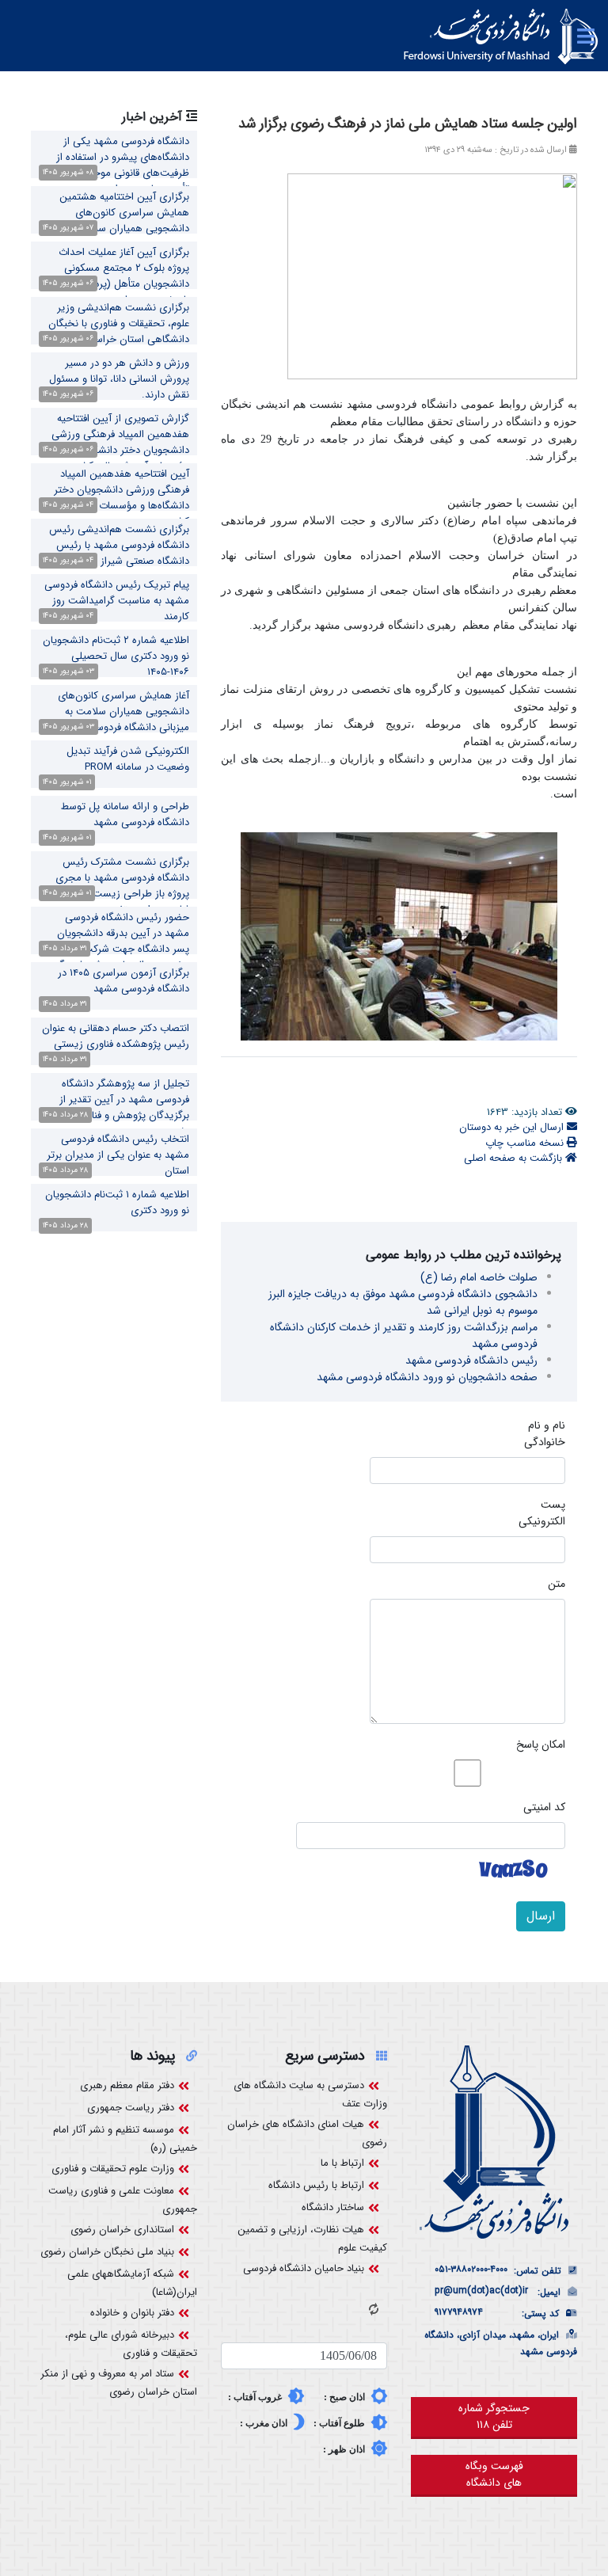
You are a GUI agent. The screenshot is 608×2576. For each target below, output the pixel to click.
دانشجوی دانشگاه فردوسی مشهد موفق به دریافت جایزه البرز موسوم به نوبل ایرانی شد (403, 1302)
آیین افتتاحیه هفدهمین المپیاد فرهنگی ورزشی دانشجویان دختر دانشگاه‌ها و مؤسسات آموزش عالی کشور (117, 498)
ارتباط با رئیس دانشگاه (316, 2185)
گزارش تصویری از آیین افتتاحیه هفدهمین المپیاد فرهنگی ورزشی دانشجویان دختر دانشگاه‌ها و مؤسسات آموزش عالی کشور (120, 442)
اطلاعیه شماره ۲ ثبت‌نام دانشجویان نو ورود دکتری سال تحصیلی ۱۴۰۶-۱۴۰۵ (116, 656)
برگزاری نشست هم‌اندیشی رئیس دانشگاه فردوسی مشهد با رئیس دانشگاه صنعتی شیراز (119, 545)
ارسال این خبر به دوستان (513, 1127)
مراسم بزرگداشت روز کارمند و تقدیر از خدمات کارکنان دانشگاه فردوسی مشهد (404, 1336)
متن (557, 1584)
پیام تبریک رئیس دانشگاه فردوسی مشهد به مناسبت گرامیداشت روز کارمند (117, 601)
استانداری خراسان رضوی (122, 2230)
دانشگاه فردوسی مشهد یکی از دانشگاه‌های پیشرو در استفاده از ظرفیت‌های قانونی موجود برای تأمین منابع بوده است (123, 165)
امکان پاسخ (541, 1745)
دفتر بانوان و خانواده (132, 2313)
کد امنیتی (544, 1807)
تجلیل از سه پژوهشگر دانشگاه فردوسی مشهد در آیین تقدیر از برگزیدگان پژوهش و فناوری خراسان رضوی (114, 1107)
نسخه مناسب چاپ (526, 1143)
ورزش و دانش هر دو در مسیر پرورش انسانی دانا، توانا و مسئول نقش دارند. (119, 379)
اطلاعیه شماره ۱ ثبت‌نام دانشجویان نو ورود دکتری (117, 1202)
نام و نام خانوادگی (545, 1434)
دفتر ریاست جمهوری (131, 2108)
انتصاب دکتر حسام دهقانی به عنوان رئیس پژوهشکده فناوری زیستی (116, 1036)
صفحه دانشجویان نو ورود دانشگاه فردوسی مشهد (427, 1377)
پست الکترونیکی (542, 1513)
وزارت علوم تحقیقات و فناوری (113, 2169)
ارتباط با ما (342, 2163)
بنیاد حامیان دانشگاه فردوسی (304, 2268)
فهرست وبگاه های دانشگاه (494, 2474)
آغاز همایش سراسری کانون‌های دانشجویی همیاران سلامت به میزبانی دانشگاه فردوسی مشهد (123, 712)
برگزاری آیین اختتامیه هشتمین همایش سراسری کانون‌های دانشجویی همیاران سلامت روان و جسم (118, 221)
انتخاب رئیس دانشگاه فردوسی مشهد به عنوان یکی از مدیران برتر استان (118, 1155)
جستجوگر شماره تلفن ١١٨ (494, 2416)
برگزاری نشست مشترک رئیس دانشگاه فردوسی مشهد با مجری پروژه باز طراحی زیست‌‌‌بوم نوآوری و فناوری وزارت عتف (114, 886)
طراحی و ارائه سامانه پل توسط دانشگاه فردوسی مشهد (125, 814)
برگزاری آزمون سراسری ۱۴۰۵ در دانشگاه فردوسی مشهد (123, 981)
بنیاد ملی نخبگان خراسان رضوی (107, 2252)
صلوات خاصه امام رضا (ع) (479, 1277)
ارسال (541, 1916)
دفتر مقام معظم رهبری (127, 2085)
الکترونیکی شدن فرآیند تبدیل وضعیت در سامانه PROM (128, 759)
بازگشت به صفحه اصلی (515, 1158)
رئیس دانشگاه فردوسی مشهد (471, 1360)
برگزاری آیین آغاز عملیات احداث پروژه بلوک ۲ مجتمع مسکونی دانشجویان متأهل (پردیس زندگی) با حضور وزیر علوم (117, 276)
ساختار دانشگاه (333, 2207)
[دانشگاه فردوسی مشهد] (501, 36)
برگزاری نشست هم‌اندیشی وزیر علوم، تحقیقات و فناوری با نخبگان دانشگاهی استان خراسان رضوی (119, 323)
